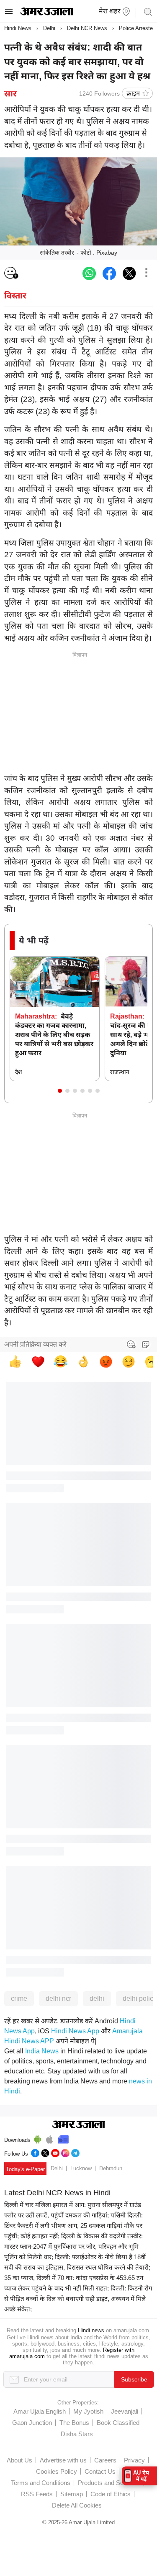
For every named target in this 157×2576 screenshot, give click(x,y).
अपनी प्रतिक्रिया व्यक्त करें (35, 1344)
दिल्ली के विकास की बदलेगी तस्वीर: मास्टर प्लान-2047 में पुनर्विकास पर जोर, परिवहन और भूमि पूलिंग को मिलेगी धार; (73, 2246)
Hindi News (18, 28)
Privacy (134, 2460)
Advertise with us (63, 2460)
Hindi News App (75, 2031)
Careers (105, 2460)
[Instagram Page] (65, 2152)
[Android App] (37, 2138)
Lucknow (81, 2168)
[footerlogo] (78, 2125)
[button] (60, 1091)
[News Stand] (63, 2138)
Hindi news (91, 2330)
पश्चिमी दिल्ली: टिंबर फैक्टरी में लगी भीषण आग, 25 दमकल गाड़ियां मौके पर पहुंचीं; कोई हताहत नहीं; (73, 2226)
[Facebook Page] (35, 2152)
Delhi (49, 28)
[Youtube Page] (55, 2152)
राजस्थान (120, 1072)
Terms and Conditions (41, 2483)
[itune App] (50, 2138)
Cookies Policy (57, 2471)
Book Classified (118, 2423)
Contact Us (100, 2471)
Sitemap (72, 2494)
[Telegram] (75, 2152)
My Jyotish (88, 2411)
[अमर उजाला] (47, 13)
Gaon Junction (32, 2423)
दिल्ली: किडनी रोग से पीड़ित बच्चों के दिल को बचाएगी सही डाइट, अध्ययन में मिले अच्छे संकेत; (78, 2299)
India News (42, 2051)
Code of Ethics (111, 2494)
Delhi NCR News (87, 28)
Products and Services (109, 2483)
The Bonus (74, 2423)
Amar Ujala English (40, 2411)
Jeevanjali (125, 2411)
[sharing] (146, 273)
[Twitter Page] (45, 2152)
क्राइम (133, 93)
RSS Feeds (37, 2494)
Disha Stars (77, 2434)
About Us (19, 2460)
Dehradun (111, 2168)
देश (19, 1072)
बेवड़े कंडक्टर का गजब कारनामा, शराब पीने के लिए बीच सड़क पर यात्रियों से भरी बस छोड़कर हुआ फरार (54, 1035)
